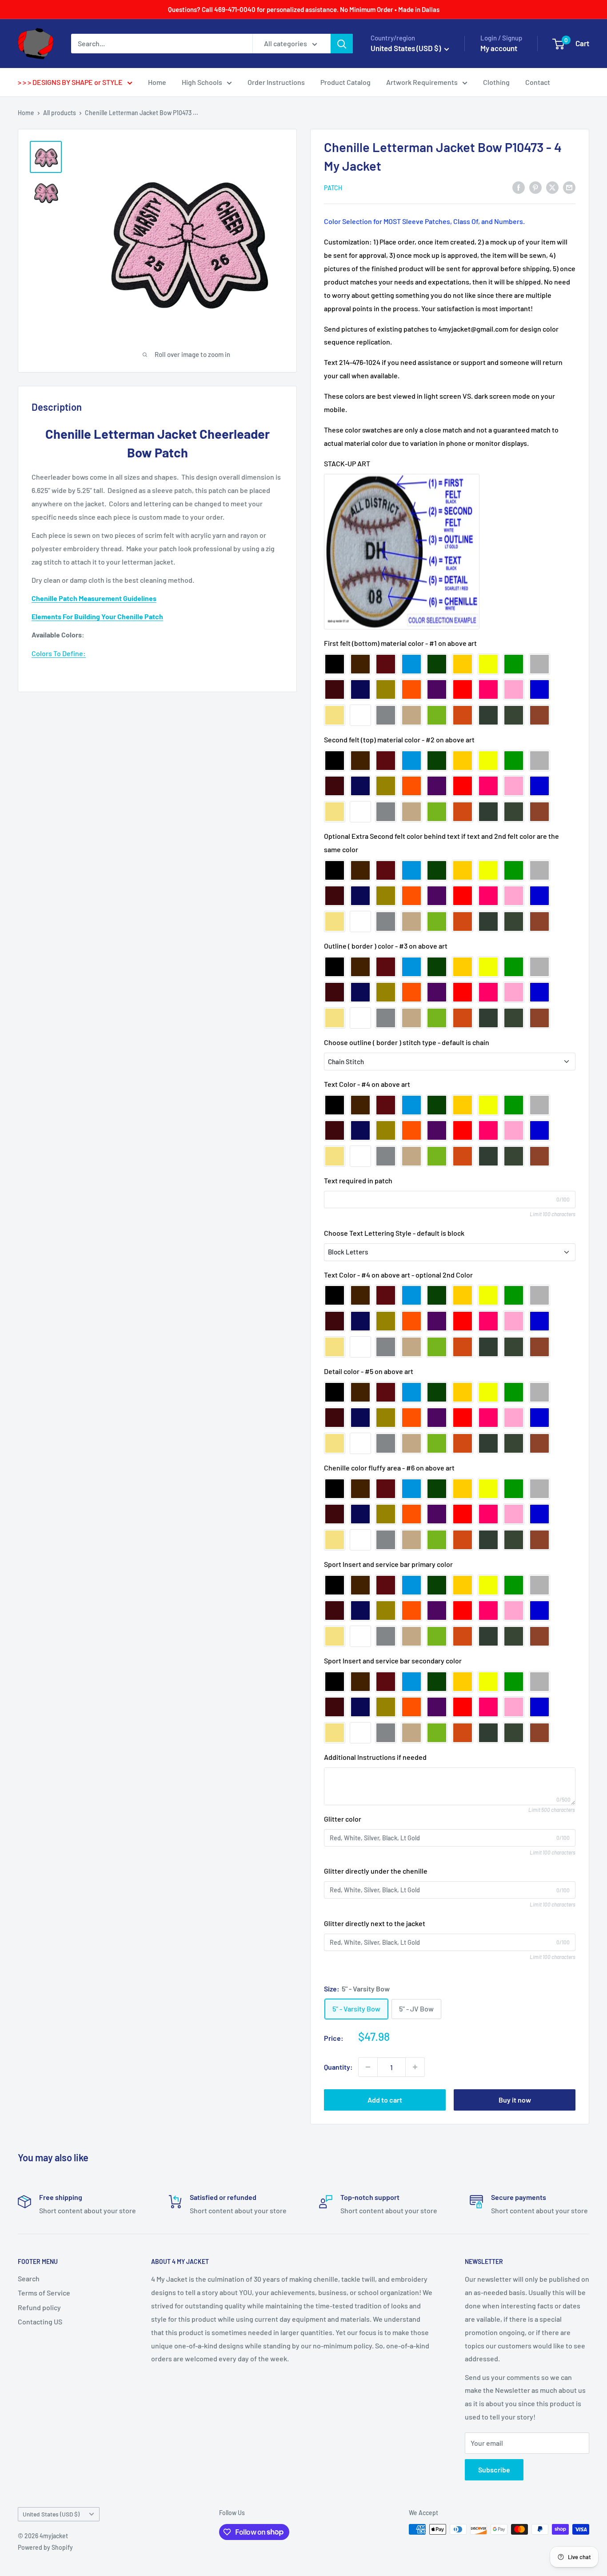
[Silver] (539, 664)
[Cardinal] (386, 664)
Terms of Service (44, 2293)
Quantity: (338, 2067)
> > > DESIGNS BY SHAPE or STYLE (70, 82)
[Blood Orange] (411, 689)
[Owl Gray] (386, 715)
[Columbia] (411, 664)
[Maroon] (335, 689)
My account (499, 48)
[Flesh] (411, 715)
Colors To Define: (59, 653)
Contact (538, 82)
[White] (360, 715)
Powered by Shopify (45, 2547)
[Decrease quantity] (368, 2067)
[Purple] (437, 689)
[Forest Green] (514, 715)
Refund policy (39, 2307)
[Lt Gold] (463, 664)
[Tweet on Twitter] (552, 187)
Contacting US (40, 2322)
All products (60, 113)
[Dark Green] (437, 664)
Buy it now (515, 2100)
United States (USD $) (51, 2514)
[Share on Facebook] (519, 187)
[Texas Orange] (539, 715)
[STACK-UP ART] (402, 552)
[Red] (463, 689)
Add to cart (385, 2100)
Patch (333, 188)
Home (157, 82)
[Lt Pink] (514, 689)
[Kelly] (514, 664)
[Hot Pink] (488, 689)
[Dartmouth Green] (488, 715)
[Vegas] (335, 715)
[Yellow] (488, 664)
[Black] (335, 664)
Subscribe (494, 2470)
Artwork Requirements (422, 82)
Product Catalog (345, 82)
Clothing (496, 82)
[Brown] (360, 664)
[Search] (342, 44)
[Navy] (360, 689)
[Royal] (539, 689)
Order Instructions (276, 82)
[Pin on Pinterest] (535, 187)
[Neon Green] (437, 715)
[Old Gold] (386, 689)
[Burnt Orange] (463, 715)
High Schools (202, 82)
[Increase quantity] (415, 2067)
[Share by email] (569, 187)
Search (29, 2278)
